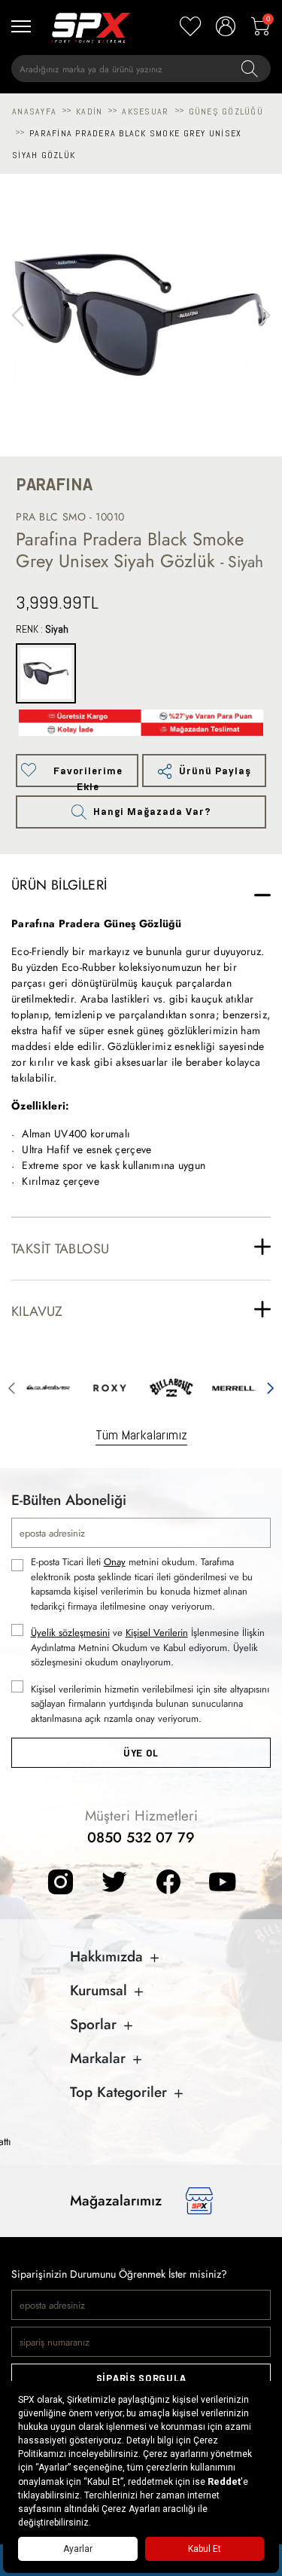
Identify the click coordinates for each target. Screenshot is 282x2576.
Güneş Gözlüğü (226, 111)
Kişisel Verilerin (157, 1633)
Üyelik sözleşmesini (70, 1633)
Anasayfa (34, 111)
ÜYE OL (141, 1753)
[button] (264, 316)
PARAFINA (54, 485)
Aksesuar (145, 111)
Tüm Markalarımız (141, 1435)
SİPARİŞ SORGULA (141, 2378)
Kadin (89, 111)
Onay (115, 1562)
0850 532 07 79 (141, 1837)
